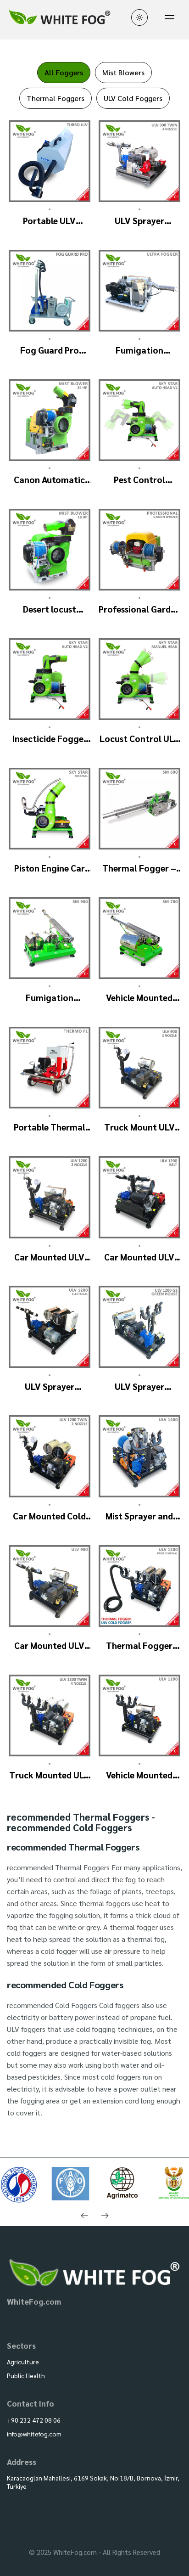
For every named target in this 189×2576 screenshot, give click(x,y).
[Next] (105, 2216)
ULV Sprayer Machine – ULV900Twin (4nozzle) (139, 221)
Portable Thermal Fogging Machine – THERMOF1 (50, 1127)
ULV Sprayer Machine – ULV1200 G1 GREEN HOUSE (139, 1386)
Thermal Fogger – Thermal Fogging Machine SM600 (139, 868)
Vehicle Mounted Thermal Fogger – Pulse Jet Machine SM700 (139, 998)
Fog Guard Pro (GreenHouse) (50, 350)
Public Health (26, 2375)
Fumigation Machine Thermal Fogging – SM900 (50, 998)
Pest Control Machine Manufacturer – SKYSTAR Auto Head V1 (139, 480)
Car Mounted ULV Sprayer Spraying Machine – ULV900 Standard (49, 1645)
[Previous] (84, 2216)
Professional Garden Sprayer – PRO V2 (139, 609)
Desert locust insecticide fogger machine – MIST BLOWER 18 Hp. (50, 609)
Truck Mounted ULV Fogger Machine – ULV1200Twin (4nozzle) (49, 1775)
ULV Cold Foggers (133, 98)
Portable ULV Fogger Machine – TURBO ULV (50, 221)
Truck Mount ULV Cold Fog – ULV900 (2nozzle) (139, 1127)
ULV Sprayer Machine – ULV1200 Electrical (50, 1386)
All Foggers (64, 72)
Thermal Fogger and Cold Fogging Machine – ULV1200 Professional (139, 1645)
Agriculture (23, 2362)
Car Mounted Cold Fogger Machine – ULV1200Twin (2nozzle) (49, 1516)
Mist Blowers (123, 72)
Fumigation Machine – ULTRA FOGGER (139, 350)
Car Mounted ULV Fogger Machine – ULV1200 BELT (139, 1257)
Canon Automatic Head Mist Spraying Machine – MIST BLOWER (49, 480)
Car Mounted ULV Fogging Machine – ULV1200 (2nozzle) (50, 1257)
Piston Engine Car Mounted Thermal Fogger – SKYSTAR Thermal (49, 868)
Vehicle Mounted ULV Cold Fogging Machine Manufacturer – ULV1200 (139, 1775)
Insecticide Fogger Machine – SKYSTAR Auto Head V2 (49, 739)
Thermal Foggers (56, 98)
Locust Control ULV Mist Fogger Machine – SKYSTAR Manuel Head (139, 739)
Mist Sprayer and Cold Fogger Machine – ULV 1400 (139, 1516)
